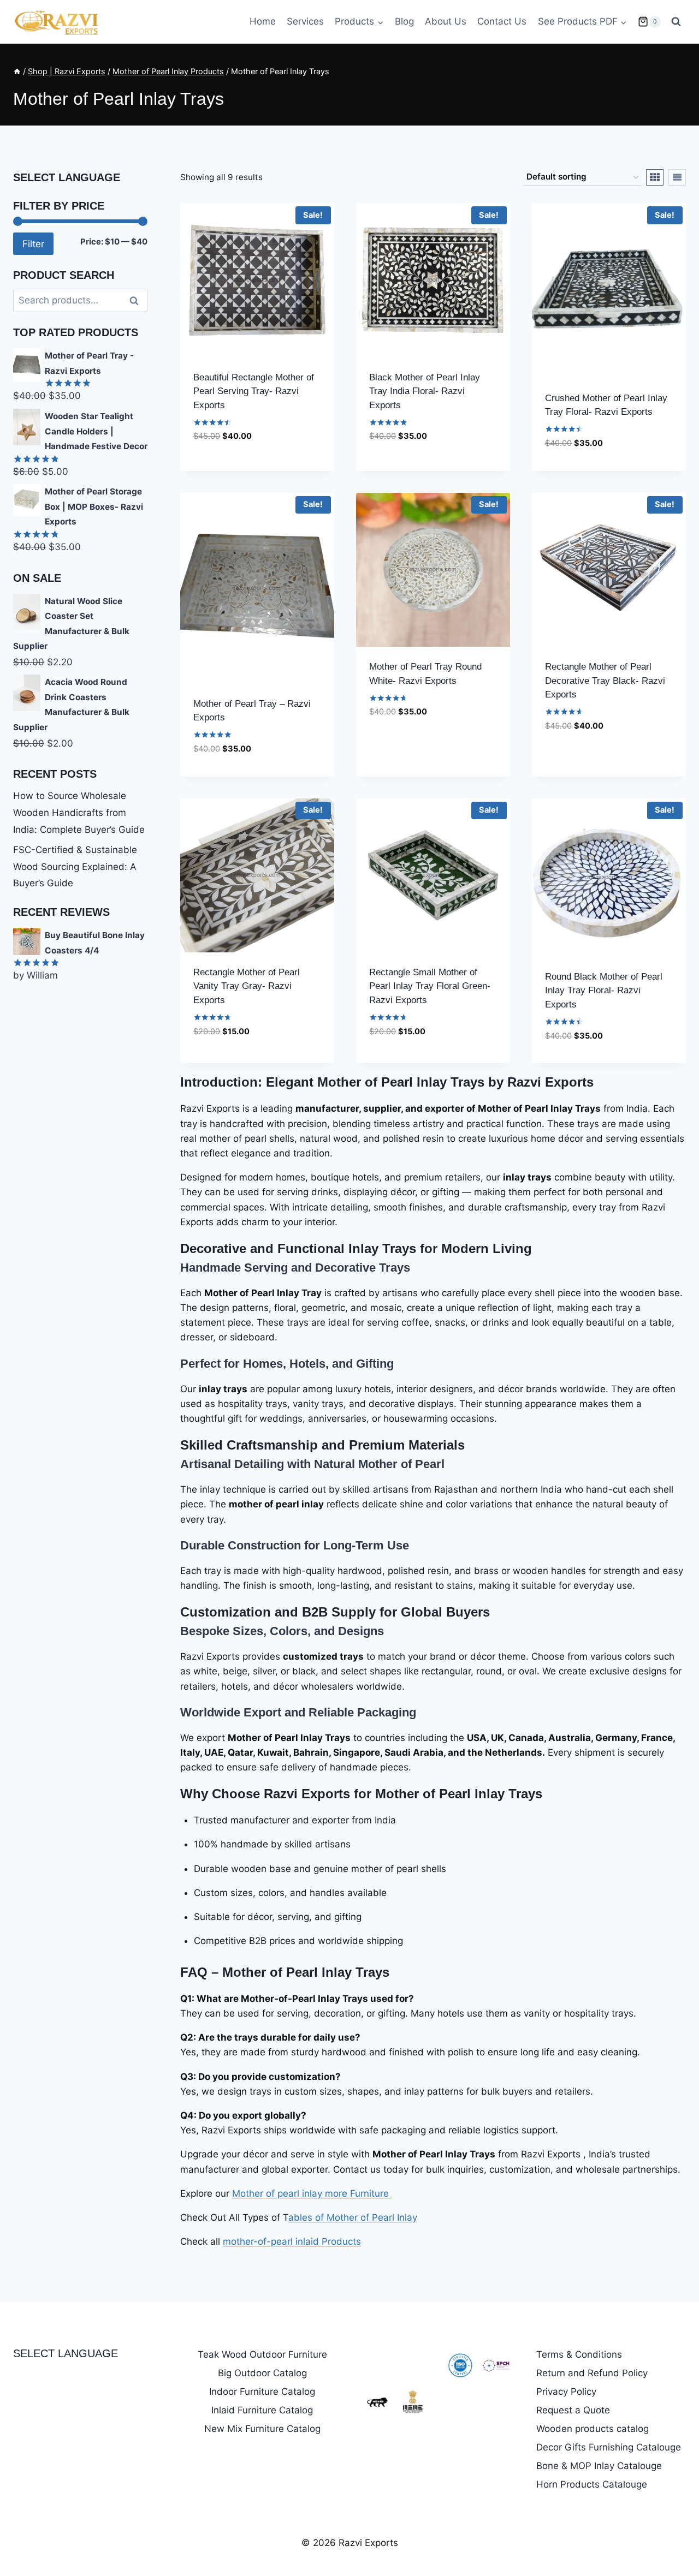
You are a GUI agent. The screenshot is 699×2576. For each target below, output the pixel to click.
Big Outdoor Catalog (262, 2373)
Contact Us (502, 21)
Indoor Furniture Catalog (262, 2392)
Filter (33, 244)
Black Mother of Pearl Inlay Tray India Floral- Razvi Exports (425, 391)
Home (263, 21)
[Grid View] (655, 177)
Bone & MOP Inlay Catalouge (599, 2466)
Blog (404, 21)
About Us (446, 21)
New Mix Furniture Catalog (262, 2429)
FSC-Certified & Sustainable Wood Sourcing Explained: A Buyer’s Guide (75, 866)
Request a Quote (573, 2410)
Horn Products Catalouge (592, 2484)
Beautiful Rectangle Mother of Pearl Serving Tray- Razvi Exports (254, 391)
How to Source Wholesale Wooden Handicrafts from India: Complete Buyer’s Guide (79, 812)
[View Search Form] (676, 22)
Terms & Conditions (579, 2354)
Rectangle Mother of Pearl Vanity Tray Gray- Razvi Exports (247, 986)
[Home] (17, 71)
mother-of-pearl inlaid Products (292, 2241)
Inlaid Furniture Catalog (262, 2410)
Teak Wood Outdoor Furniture (262, 2354)
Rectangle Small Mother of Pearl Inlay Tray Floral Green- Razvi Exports (430, 986)
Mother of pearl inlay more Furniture (312, 2193)
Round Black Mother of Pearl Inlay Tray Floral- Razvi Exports (604, 991)
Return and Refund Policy (592, 2373)
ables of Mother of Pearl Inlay (353, 2217)
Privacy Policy (566, 2392)
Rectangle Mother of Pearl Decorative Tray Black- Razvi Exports (605, 681)
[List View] (677, 177)
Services (305, 21)
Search (137, 300)
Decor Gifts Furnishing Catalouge (609, 2447)
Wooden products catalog (593, 2429)
